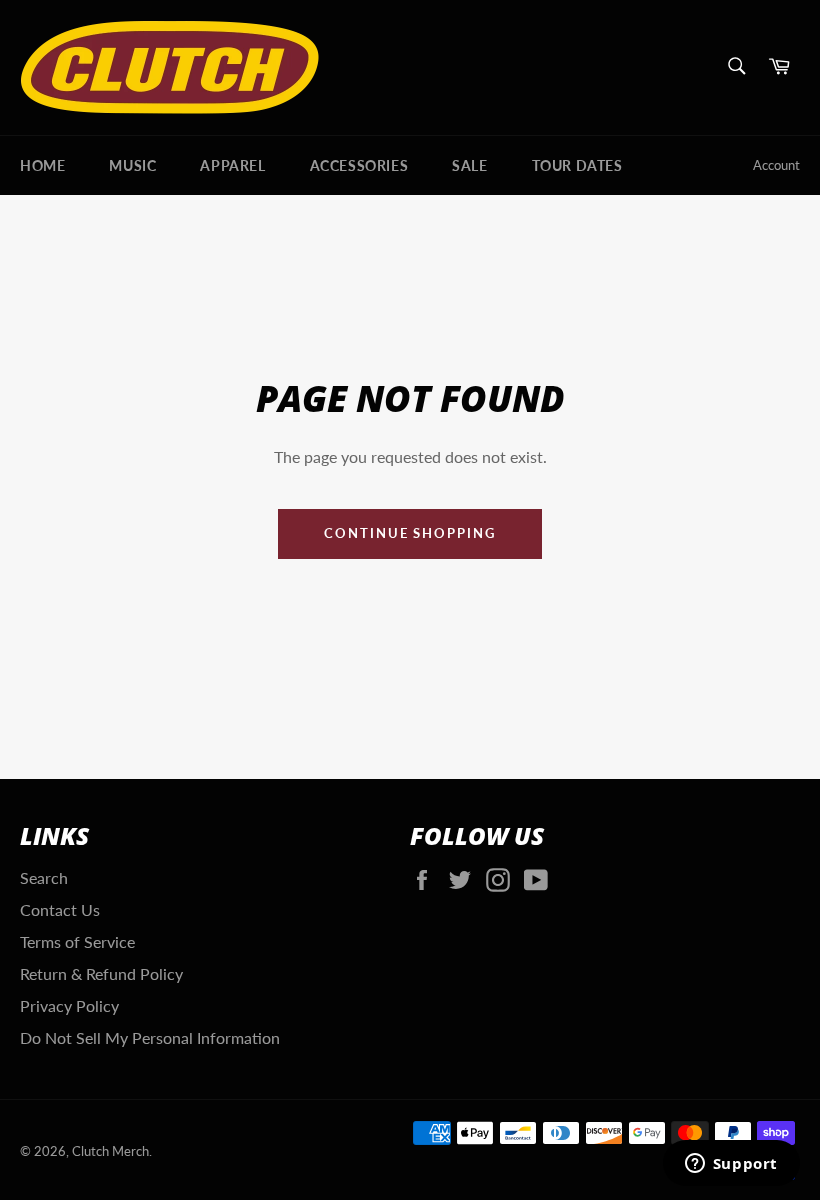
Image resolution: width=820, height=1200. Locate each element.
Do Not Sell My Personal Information (150, 1037)
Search (44, 877)
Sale (469, 165)
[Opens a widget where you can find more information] (731, 1165)
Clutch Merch (110, 1151)
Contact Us (60, 909)
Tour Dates (577, 165)
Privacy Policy (69, 1005)
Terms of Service (77, 941)
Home (42, 165)
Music (132, 165)
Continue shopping (410, 533)
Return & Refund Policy (101, 973)
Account (776, 165)
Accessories (359, 165)
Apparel (232, 165)
